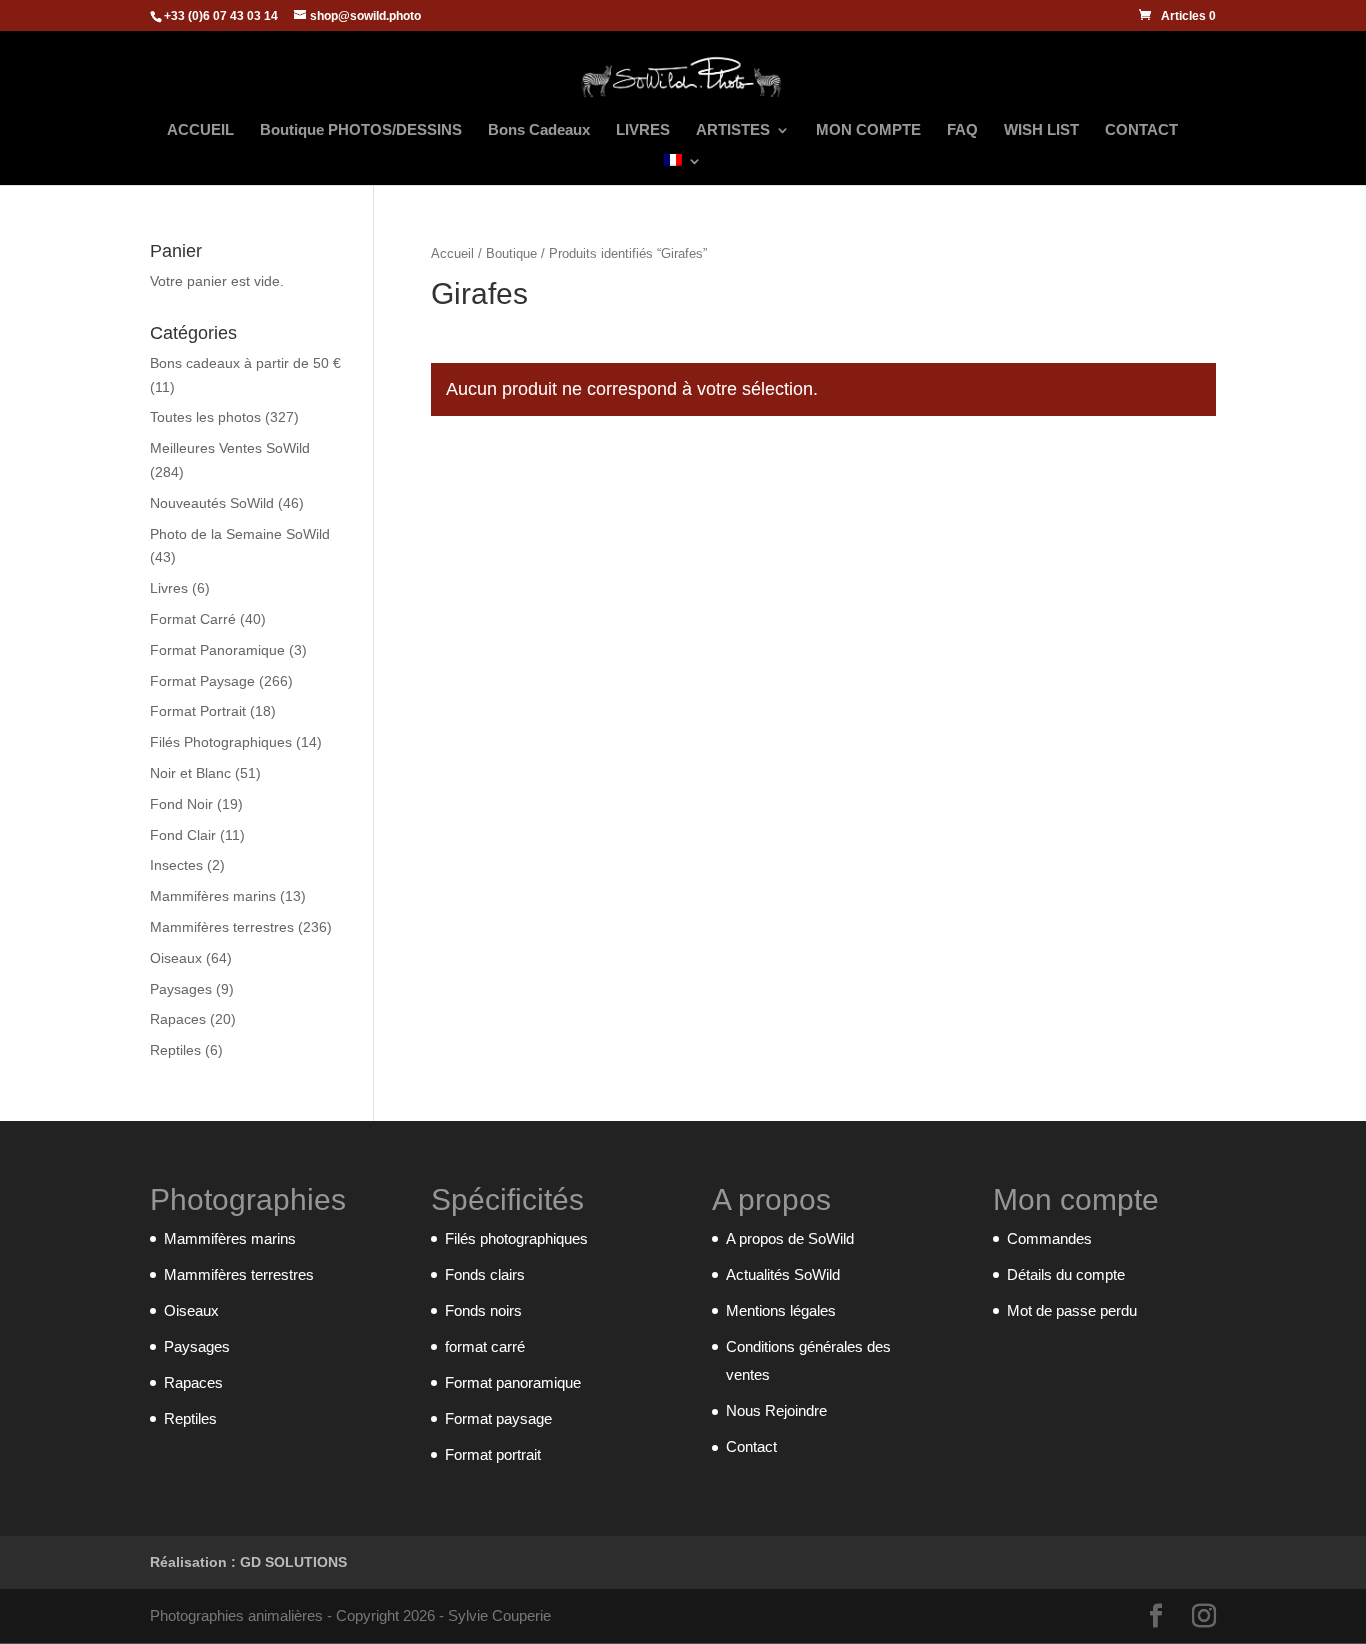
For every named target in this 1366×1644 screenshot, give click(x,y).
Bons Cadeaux (539, 130)
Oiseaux (176, 958)
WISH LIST (1041, 130)
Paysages (181, 989)
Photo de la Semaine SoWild (240, 534)
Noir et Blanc (190, 773)
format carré (485, 1346)
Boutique (511, 253)
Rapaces (178, 1019)
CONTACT (1141, 130)
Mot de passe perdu (1072, 1310)
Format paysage (498, 1418)
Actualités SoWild (783, 1274)
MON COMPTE (868, 130)
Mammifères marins (213, 896)
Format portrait (493, 1454)
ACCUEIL (200, 130)
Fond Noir (181, 804)
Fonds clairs (485, 1274)
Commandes (1049, 1238)
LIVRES (643, 130)
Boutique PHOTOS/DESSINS (361, 130)
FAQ (962, 130)
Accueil (452, 253)
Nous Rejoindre (776, 1410)
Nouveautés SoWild (212, 503)
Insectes (176, 865)
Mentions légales (781, 1310)
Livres (169, 588)
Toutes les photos (205, 417)
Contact (751, 1446)
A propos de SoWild (790, 1238)
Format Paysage (202, 681)
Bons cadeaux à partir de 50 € (245, 363)
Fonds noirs (483, 1310)
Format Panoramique (217, 650)
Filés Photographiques (221, 742)
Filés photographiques (516, 1238)
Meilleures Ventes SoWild (230, 448)
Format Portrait (198, 711)
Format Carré (193, 619)
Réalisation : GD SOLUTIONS (248, 1562)
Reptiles (175, 1050)
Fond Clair (183, 835)
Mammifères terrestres (222, 927)
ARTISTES (733, 130)
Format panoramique (513, 1382)
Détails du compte (1066, 1274)
